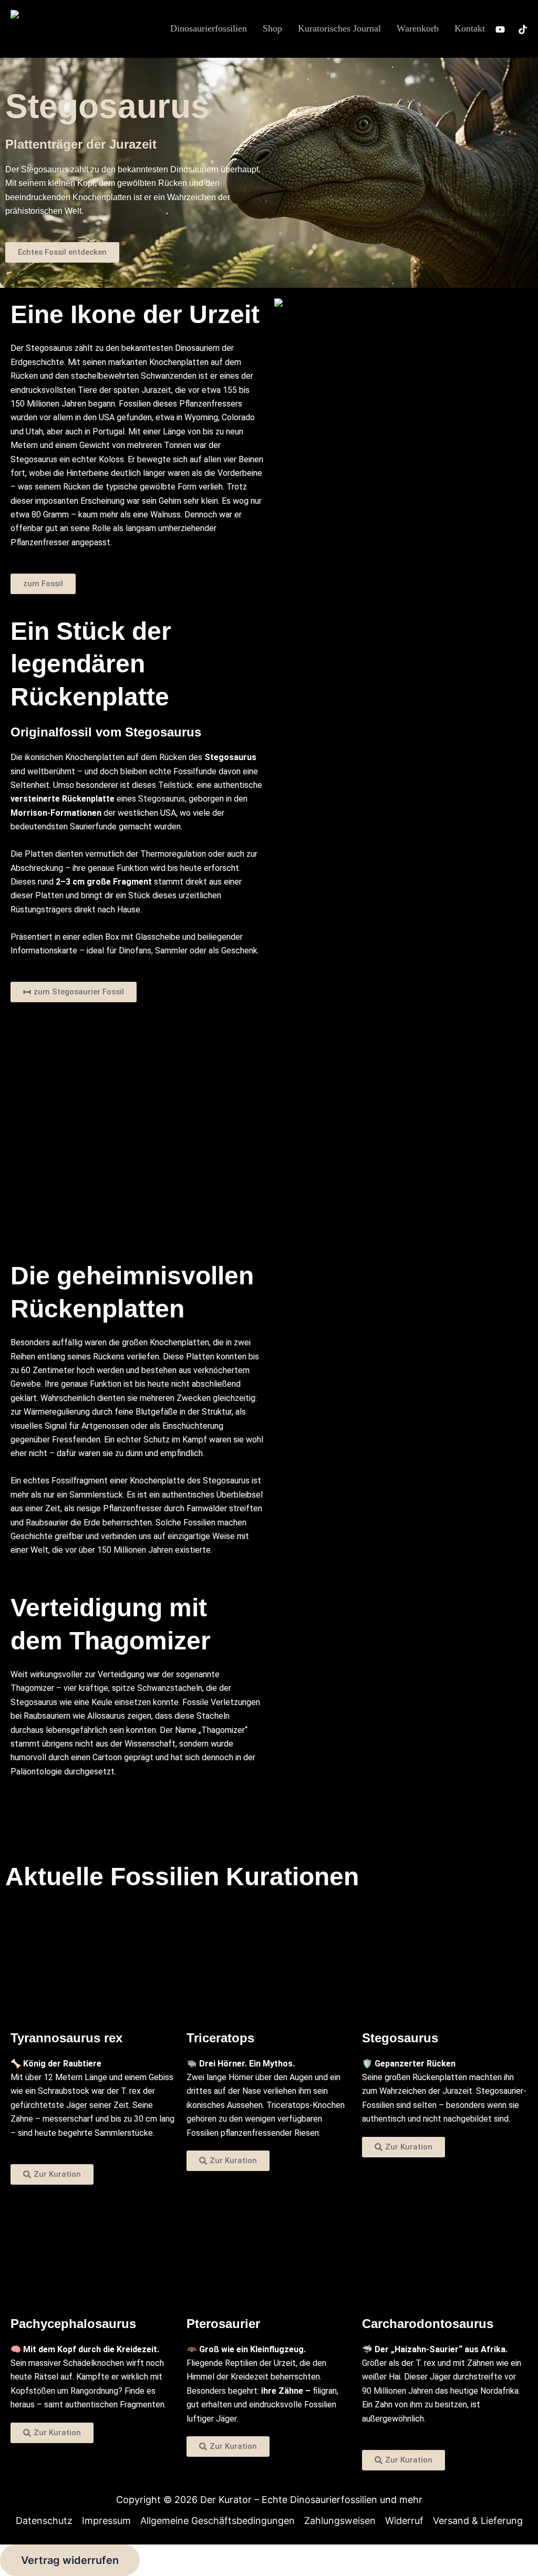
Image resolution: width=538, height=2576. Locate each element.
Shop (272, 28)
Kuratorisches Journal (339, 28)
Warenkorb (418, 28)
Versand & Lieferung (478, 2521)
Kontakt (470, 28)
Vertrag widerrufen (70, 2560)
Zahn (384, 2404)
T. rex (131, 2091)
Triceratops (288, 2105)
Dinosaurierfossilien (209, 28)
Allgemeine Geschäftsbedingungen (218, 2521)
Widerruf (404, 2521)
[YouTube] (500, 29)
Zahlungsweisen (340, 2521)
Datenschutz (44, 2521)
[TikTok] (523, 29)
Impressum (106, 2521)
